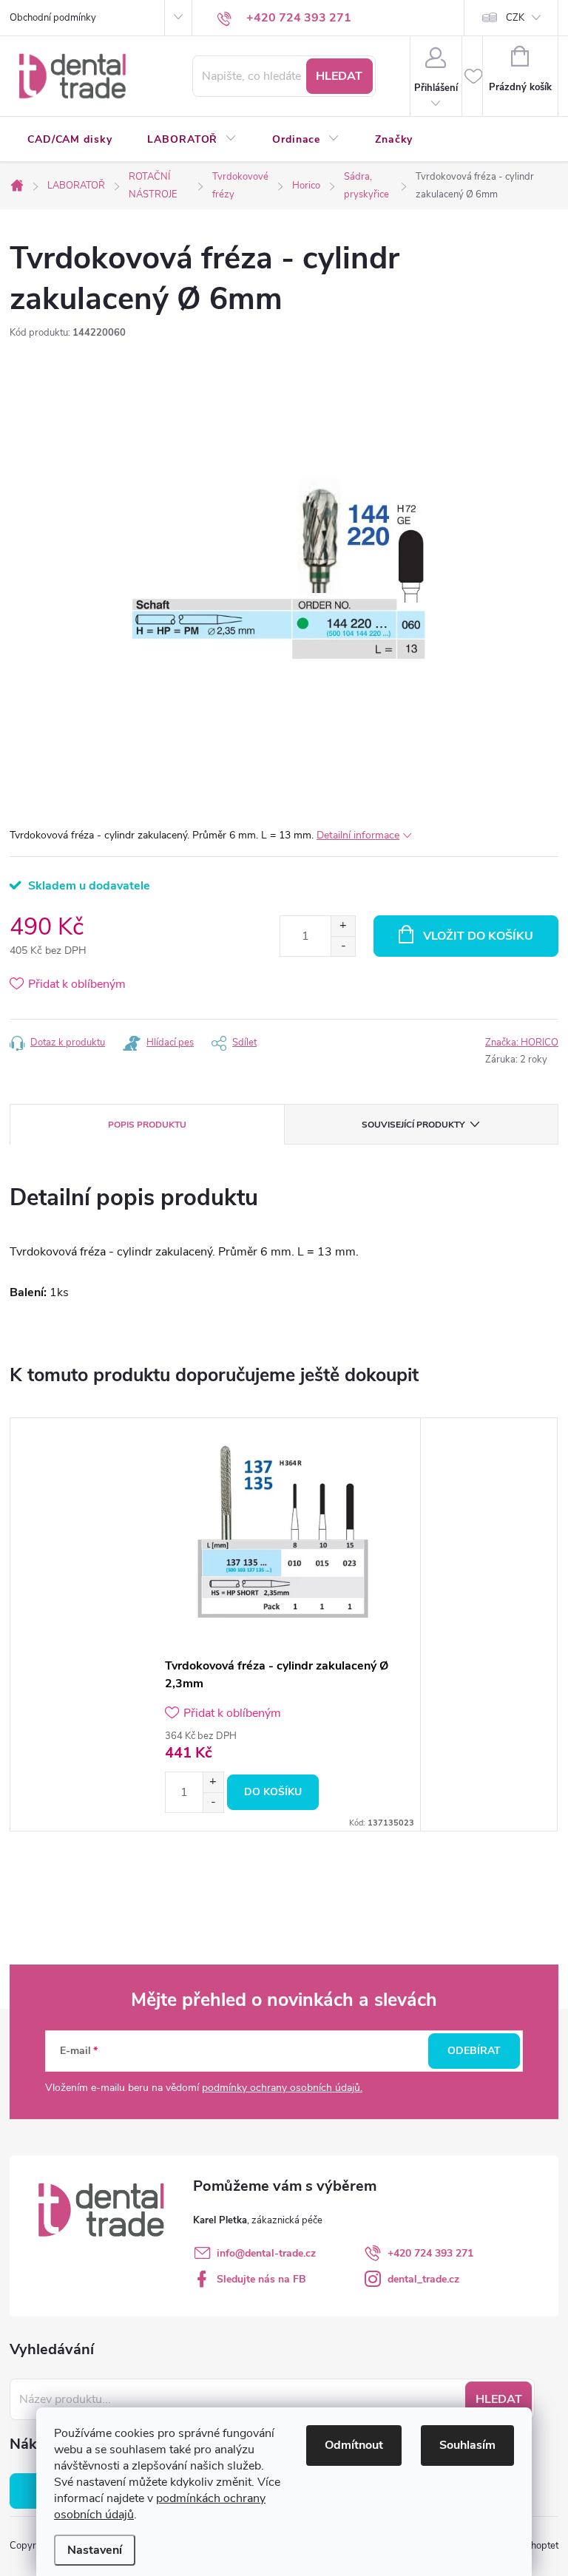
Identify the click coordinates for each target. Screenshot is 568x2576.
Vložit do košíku (478, 936)
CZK (515, 18)
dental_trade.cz (423, 2279)
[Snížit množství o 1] (343, 946)
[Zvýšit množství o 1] (343, 926)
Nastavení (95, 2550)
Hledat (339, 76)
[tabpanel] (284, 1625)
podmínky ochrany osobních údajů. (282, 2088)
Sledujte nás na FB (261, 2279)
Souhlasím (467, 2445)
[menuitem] (70, 140)
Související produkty (413, 1125)
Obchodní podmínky (53, 18)
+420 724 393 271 (430, 2253)
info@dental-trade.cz (266, 2253)
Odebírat (474, 2051)
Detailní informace (358, 835)
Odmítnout (354, 2445)
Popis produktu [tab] (147, 1125)
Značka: (522, 1043)
